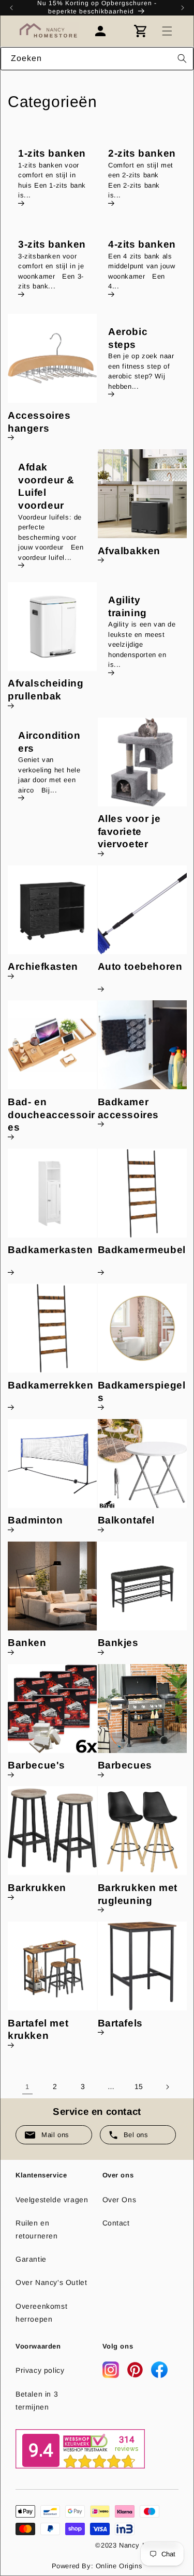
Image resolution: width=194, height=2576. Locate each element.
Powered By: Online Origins (97, 2566)
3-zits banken (52, 244)
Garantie (31, 2259)
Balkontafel (126, 1520)
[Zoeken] (182, 58)
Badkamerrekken (50, 1385)
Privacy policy (40, 2370)
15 (139, 2086)
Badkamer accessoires (129, 1108)
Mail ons (55, 2135)
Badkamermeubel (142, 1250)
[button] (167, 31)
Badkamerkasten (50, 1250)
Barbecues (125, 1765)
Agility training (128, 606)
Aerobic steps (128, 338)
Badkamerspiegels (142, 1392)
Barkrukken (37, 1888)
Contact (116, 2223)
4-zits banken (142, 244)
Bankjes (118, 1643)
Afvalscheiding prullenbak (46, 690)
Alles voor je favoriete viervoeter (129, 831)
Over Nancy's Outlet (51, 2282)
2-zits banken (142, 153)
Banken (27, 1643)
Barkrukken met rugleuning (138, 1894)
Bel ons (136, 2135)
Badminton (35, 1520)
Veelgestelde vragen (52, 2200)
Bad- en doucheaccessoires (51, 1115)
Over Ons (120, 2200)
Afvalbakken (129, 551)
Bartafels (120, 2023)
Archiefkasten (43, 966)
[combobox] (97, 59)
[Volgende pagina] (167, 2087)
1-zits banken (52, 153)
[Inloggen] (106, 31)
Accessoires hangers (39, 422)
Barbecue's (36, 1765)
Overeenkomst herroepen (41, 2313)
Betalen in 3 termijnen (37, 2400)
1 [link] (27, 2087)
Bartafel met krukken (38, 2030)
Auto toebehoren (140, 966)
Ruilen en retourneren (37, 2229)
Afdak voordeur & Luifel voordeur (46, 486)
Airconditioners (49, 742)
